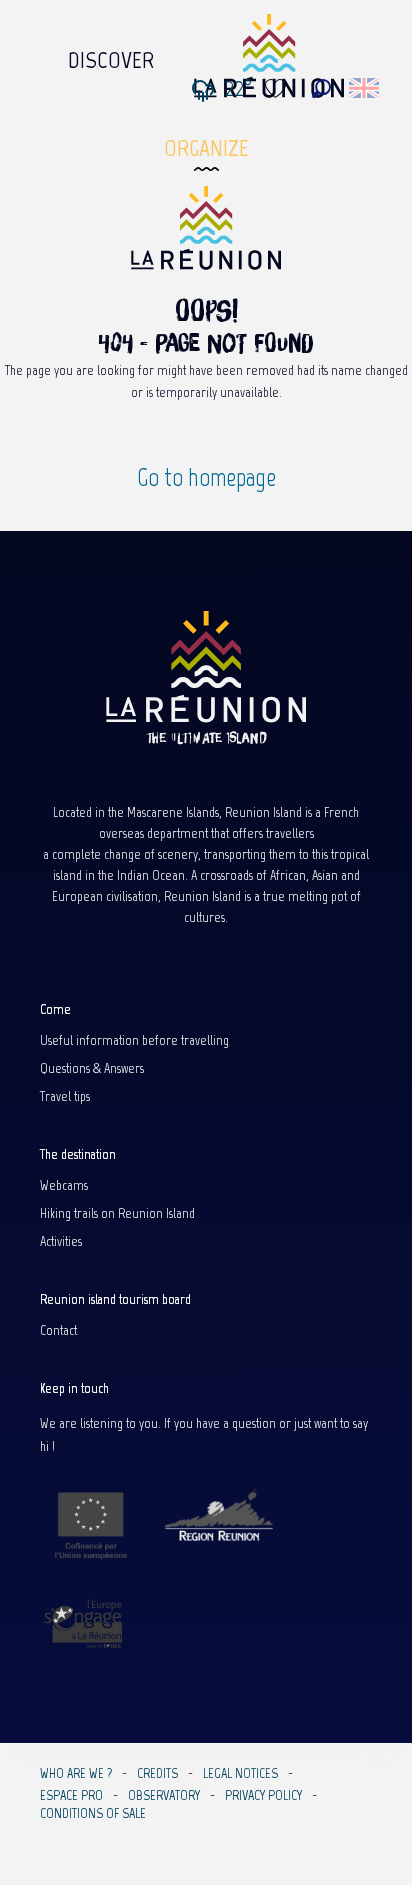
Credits (157, 1774)
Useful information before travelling (134, 1041)
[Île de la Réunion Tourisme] (206, 234)
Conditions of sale (93, 1814)
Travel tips (65, 1097)
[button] (321, 88)
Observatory (164, 1796)
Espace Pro (71, 1796)
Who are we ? (76, 1774)
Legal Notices (240, 1774)
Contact (58, 1331)
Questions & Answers (92, 1069)
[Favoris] (278, 88)
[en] (365, 88)
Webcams (64, 1186)
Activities (61, 1242)
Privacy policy (263, 1796)
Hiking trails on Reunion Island (117, 1214)
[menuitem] (111, 55)
